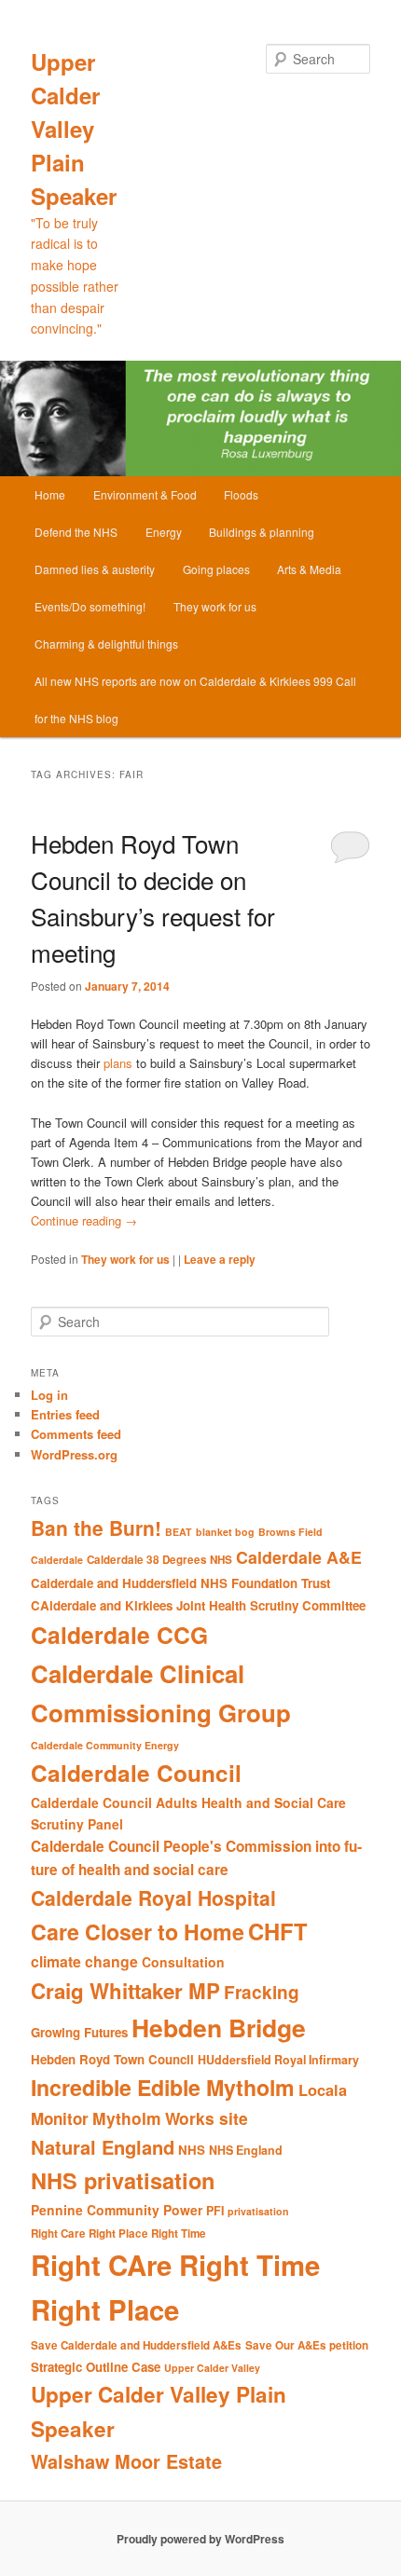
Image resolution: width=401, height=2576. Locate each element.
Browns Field (290, 1532)
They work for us (215, 606)
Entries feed (65, 1414)
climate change (84, 1961)
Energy (164, 532)
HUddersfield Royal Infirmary (278, 2060)
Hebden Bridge (219, 2027)
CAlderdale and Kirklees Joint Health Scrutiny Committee (198, 1605)
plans (118, 1063)
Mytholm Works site (170, 2118)
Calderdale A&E (299, 1557)
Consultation (183, 1962)
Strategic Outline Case (96, 2367)
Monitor (60, 2118)
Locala (323, 2090)
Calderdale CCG (119, 1635)
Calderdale (57, 1560)
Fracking (262, 1992)
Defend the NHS (76, 532)
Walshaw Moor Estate (126, 2461)
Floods (241, 494)
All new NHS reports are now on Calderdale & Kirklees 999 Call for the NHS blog (195, 699)
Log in (49, 1395)
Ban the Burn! (96, 1528)
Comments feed (76, 1434)
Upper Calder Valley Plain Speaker (74, 129)
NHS (192, 2150)
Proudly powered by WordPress (200, 2539)
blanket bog (225, 1532)
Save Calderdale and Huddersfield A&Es (136, 2345)
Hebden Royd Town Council (112, 2059)
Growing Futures (79, 2032)
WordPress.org (74, 1454)
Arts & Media (309, 569)
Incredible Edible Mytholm (163, 2087)
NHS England (246, 2150)
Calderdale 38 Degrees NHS (159, 1560)
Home (50, 494)
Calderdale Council (136, 1773)
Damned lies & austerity (95, 569)
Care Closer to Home (138, 1932)
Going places (216, 569)
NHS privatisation (123, 2180)
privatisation (258, 2211)
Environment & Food (145, 494)
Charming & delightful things (106, 644)
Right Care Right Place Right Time (118, 2233)
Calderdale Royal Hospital (153, 1898)
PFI (215, 2211)
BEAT (179, 1532)
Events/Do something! (90, 606)
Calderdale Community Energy (105, 1745)
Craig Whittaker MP (125, 1991)
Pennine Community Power (117, 2210)
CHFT (278, 1931)
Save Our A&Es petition (307, 2345)
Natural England (103, 2147)
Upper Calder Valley (212, 2368)
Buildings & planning (262, 532)
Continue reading (84, 1220)
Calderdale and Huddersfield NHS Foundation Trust (180, 1583)
